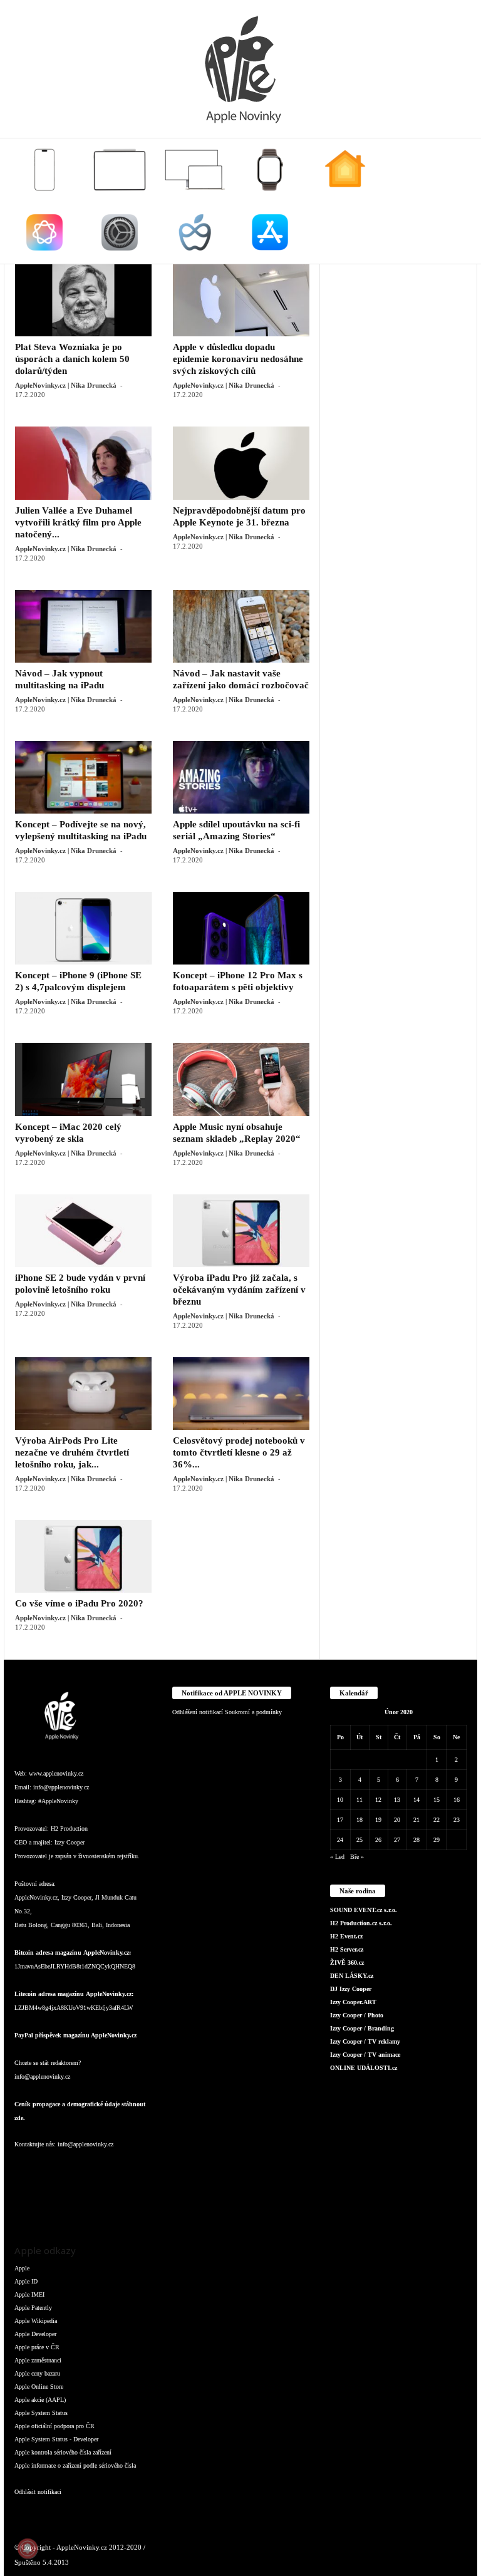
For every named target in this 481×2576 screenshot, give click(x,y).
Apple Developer (35, 2334)
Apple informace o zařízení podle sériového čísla (75, 2465)
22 (437, 1820)
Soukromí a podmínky (253, 1712)
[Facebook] (27, 2169)
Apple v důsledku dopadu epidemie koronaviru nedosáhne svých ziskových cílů (238, 359)
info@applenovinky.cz (61, 1787)
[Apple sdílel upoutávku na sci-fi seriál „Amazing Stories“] (241, 777)
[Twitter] (27, 2204)
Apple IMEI (29, 2294)
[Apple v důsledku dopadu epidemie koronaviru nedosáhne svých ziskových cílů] (241, 300)
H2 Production (69, 1829)
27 (397, 1840)
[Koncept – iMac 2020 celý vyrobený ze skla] (83, 1079)
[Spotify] (126, 2169)
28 (416, 1840)
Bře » (357, 1857)
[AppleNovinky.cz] (240, 69)
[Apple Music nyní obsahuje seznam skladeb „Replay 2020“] (241, 1079)
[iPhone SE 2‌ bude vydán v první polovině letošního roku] (83, 1231)
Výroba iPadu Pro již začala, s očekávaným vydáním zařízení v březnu (239, 1290)
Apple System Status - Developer (56, 2439)
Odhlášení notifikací (198, 1712)
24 (340, 1840)
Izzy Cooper (70, 1842)
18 (359, 1820)
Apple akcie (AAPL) (40, 2400)
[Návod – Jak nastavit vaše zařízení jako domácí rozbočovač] (241, 626)
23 (457, 1820)
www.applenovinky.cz (56, 1773)
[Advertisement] (399, 326)
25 (359, 1840)
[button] (458, 201)
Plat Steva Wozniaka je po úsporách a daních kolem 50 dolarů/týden (72, 359)
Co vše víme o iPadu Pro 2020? (79, 1603)
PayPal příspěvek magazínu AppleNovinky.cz (75, 2035)
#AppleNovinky (58, 1801)
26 (378, 1840)
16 (457, 1800)
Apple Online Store (39, 2387)
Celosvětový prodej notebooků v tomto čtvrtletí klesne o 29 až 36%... (239, 1452)
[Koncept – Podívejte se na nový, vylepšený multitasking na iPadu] (83, 777)
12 (378, 1800)
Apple (22, 2268)
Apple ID (26, 2281)
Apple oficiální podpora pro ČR (54, 2426)
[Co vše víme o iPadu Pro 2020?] (83, 1556)
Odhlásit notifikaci (38, 2492)
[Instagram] (52, 2169)
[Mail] (102, 2169)
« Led (337, 1857)
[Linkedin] (77, 2169)
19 (378, 1820)
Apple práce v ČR (37, 2347)
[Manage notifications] (28, 2548)
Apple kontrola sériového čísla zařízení (63, 2452)
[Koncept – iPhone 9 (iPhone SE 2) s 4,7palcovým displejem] (83, 928)
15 (437, 1800)
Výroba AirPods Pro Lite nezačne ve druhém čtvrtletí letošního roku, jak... (72, 1452)
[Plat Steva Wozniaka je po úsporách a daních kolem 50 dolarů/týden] (83, 300)
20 (397, 1820)
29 (437, 1840)
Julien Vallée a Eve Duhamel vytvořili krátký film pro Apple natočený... (78, 522)
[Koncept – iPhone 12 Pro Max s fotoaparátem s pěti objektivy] (241, 928)
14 (416, 1800)
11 (359, 1800)
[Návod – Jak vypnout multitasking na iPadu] (83, 626)
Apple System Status (41, 2413)
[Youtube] (51, 2204)
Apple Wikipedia (36, 2321)
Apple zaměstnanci (38, 2360)
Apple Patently (33, 2308)
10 (340, 1800)
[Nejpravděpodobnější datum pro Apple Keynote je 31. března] (241, 463)
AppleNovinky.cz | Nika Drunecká (66, 385)
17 (340, 1820)
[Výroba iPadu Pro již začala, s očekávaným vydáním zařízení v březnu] (241, 1231)
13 (397, 1800)
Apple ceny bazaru (37, 2373)
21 (416, 1820)
